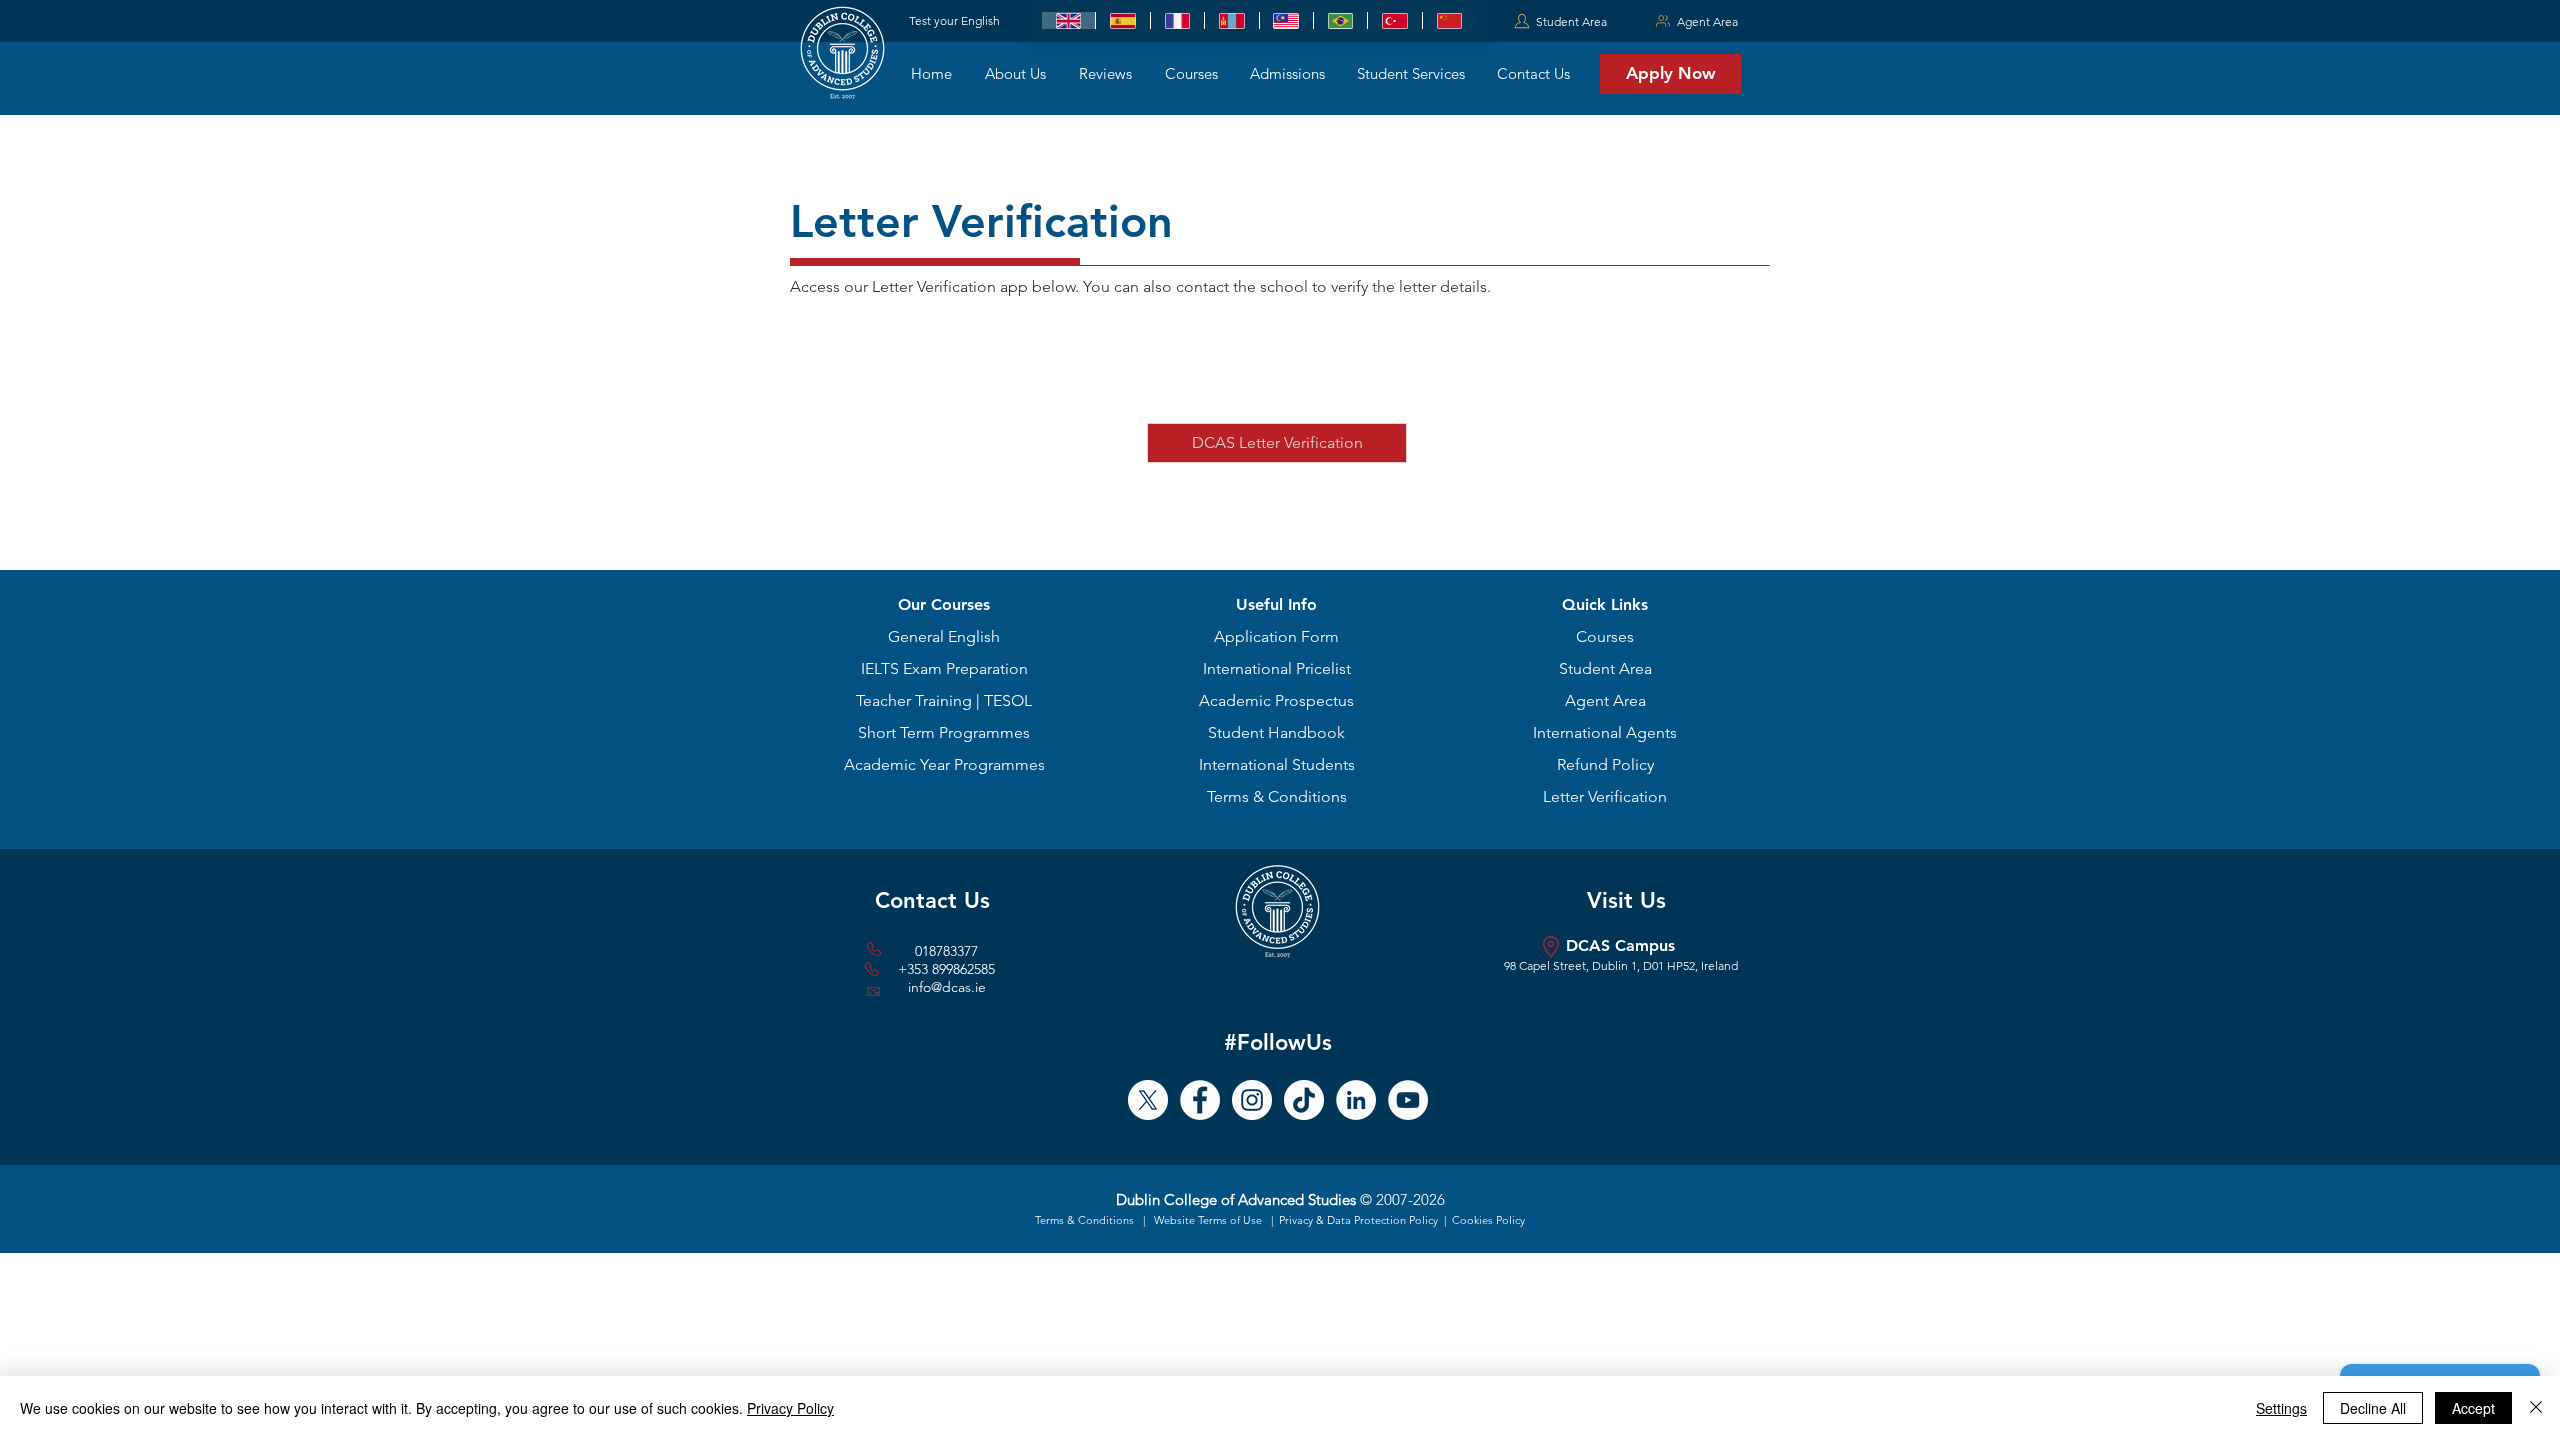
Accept (2473, 1408)
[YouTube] (1408, 1100)
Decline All (2373, 1408)
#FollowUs (1278, 1042)
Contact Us (932, 900)
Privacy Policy (790, 1408)
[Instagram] (1252, 1100)
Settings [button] (2281, 1408)
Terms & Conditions (1086, 1220)
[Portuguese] (1340, 20)
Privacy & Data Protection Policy (1360, 1220)
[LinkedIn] (1356, 1100)
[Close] (2536, 1408)
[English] (1068, 20)
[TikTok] (1304, 1100)
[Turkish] (1394, 20)
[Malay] (1286, 20)
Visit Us (1626, 900)
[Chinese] (1449, 20)
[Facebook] (1200, 1100)
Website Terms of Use (1208, 1220)
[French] (1177, 20)
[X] (1148, 1100)
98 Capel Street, (1548, 965)
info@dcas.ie (947, 987)
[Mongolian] (1231, 20)
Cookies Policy (1488, 1220)
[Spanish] (1122, 20)
